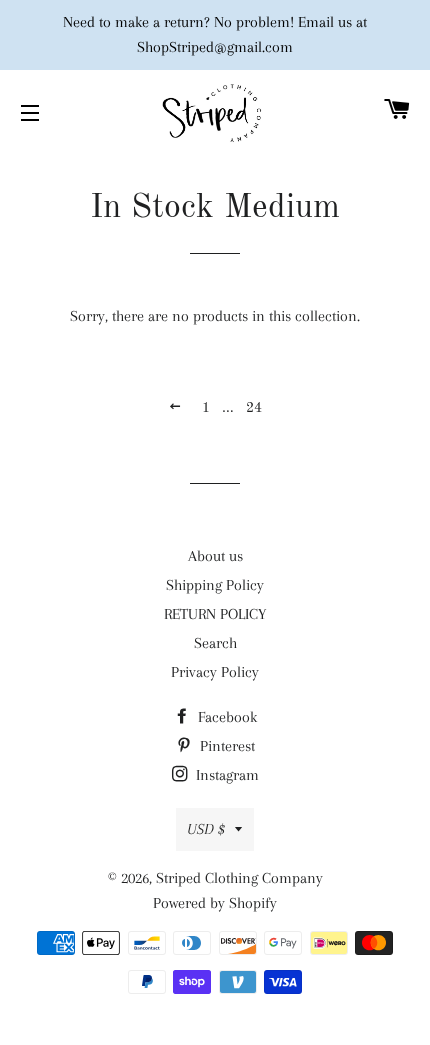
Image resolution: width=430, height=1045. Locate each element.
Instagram (225, 775)
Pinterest (225, 746)
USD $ (206, 829)
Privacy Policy (215, 672)
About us (215, 556)
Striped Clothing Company (239, 878)
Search (215, 643)
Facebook (225, 717)
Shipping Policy (215, 585)
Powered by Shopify (215, 903)
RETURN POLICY (215, 614)
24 (254, 408)
